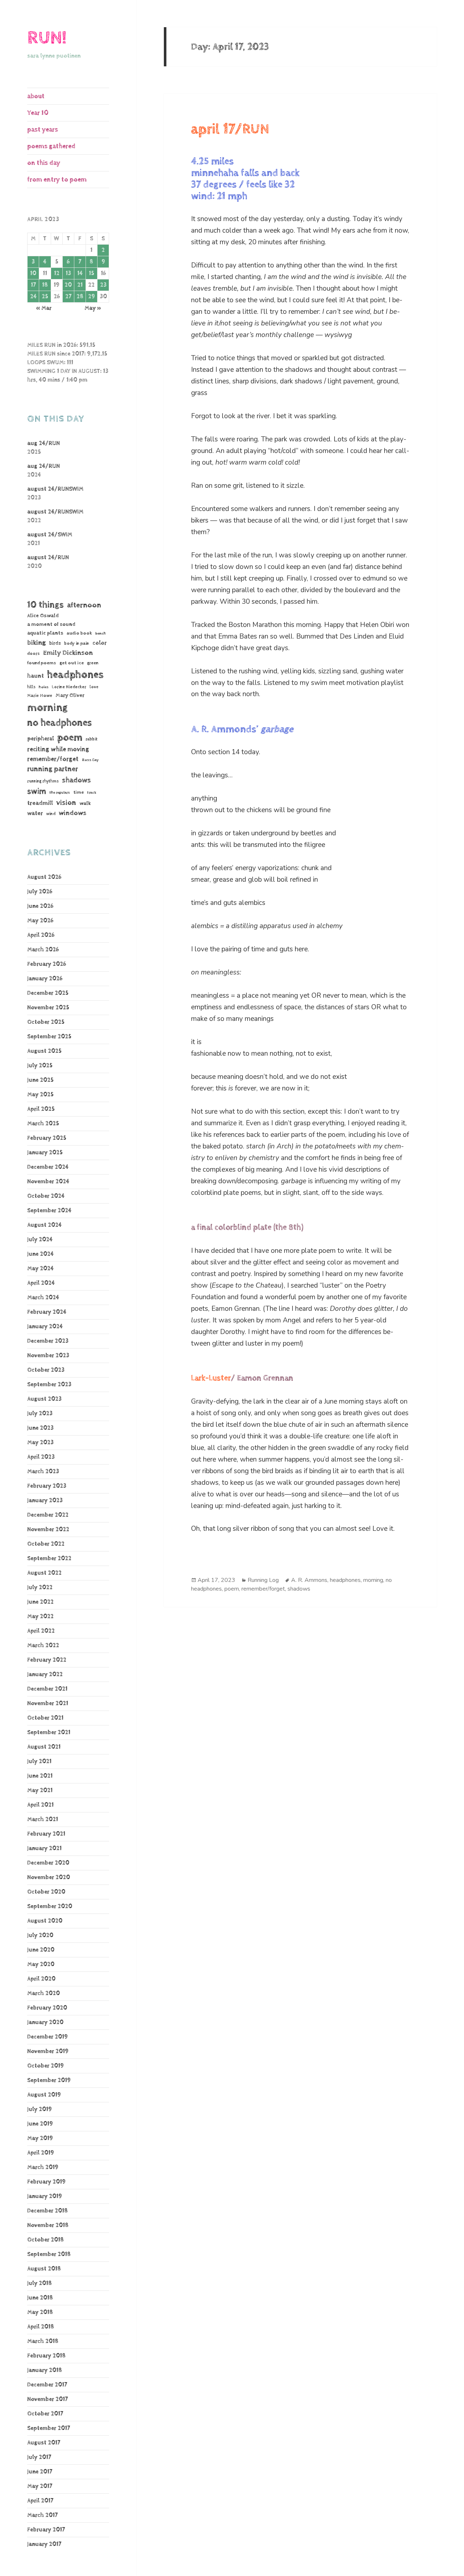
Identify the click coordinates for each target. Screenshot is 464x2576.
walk (85, 803)
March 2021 (43, 1819)
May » (93, 308)
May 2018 (40, 2312)
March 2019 (43, 2167)
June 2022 (40, 1602)
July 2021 (39, 1761)
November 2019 (48, 2051)
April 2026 (41, 935)
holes (44, 687)
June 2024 (40, 1254)
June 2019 (40, 2124)
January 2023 (45, 1501)
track (92, 793)
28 (80, 297)
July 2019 (40, 2109)
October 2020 (46, 1892)
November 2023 (48, 1356)
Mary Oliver (70, 695)
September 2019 (49, 2080)
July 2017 (39, 2457)
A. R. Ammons (309, 1580)
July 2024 (40, 1240)
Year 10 (38, 113)
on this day (44, 163)
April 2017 (40, 2501)
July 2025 (40, 1066)
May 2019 (40, 2138)
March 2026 (43, 950)
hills (31, 687)
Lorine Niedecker (69, 687)
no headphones (59, 723)
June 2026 (40, 906)
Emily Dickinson (68, 653)
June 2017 (40, 2472)
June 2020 (41, 1950)
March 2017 (42, 2515)
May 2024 (40, 1269)
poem (70, 738)
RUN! (47, 38)
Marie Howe (40, 696)
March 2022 (43, 1646)
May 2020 (41, 1964)
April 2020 (41, 1979)
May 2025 (40, 1095)
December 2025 (48, 993)
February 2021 (46, 1834)
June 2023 (40, 1428)
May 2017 (40, 2486)
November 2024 (48, 1182)
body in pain (77, 643)
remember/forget (53, 759)
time (78, 792)
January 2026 (45, 979)
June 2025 (40, 1080)
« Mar (44, 308)
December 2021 (47, 1689)
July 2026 (40, 892)
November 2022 (48, 1530)
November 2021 (48, 1704)
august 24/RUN (48, 558)
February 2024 (47, 1312)
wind (51, 814)
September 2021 (49, 1732)
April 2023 (41, 1457)
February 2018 (46, 2356)
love (94, 687)
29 (92, 297)
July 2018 (40, 2283)
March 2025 (43, 1124)
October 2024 (46, 1196)
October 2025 (46, 1022)
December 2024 (48, 1167)
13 (68, 273)
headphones (75, 675)
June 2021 (40, 1776)
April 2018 (41, 2327)
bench (101, 633)
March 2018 (43, 2341)
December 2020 (48, 1863)
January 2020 (45, 2022)
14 (80, 273)
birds (55, 643)
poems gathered (51, 146)
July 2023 (40, 1414)
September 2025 (49, 1037)
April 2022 (41, 1631)
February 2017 (46, 2530)
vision (66, 803)
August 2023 (44, 1399)
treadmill (40, 803)
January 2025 (45, 1153)
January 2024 (45, 1327)
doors (34, 654)
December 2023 (48, 1341)
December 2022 (48, 1515)
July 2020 (40, 1935)
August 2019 (44, 2095)
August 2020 (45, 1921)
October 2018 (45, 2240)
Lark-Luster (211, 1378)
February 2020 (47, 2008)
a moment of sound (51, 624)
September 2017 (49, 2428)
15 (92, 273)
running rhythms (43, 781)
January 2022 (45, 1675)
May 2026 (40, 921)
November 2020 (49, 1877)
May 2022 (40, 1617)
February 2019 (46, 2182)
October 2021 (45, 1718)
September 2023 (49, 1385)
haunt (36, 676)
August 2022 (44, 1573)
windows (72, 813)
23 (103, 285)
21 (80, 285)
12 (57, 273)
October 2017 (45, 2414)
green (93, 663)
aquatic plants (45, 633)
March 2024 (43, 1298)
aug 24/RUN (43, 443)
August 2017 (44, 2443)
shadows (76, 780)
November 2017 (47, 2399)
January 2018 (45, 2370)
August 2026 (44, 877)
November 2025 (48, 1008)
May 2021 (40, 1790)
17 (33, 285)
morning (47, 708)
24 (33, 297)
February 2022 (47, 1660)
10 (33, 273)
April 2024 (41, 1283)
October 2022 (46, 1544)
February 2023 (47, 1486)
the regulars (60, 793)
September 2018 (49, 2254)
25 (45, 297)
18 (45, 285)
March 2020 (43, 1993)
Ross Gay (90, 760)
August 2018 (44, 2269)
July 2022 (40, 1588)
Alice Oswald (43, 616)
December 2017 (47, 2385)
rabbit (92, 739)
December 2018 (47, 2211)
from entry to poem (57, 180)
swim (37, 792)
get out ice (72, 663)
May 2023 (40, 1443)
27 (68, 297)
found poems (42, 663)
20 (68, 285)
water (35, 813)
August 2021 (44, 1747)
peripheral (41, 739)
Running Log (263, 1580)
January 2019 (45, 2196)
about (36, 96)
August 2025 (44, 1051)
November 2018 (48, 2225)
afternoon (84, 605)
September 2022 (49, 1559)
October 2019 (45, 2066)
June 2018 (40, 2298)
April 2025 (41, 1109)
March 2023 (43, 1472)
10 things (45, 605)
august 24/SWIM (50, 535)
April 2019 (41, 2153)
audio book (79, 633)
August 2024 (44, 1225)
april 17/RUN (230, 129)
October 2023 (46, 1370)
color (100, 643)
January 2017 (44, 2544)
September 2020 (50, 1906)
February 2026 (47, 964)
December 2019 (47, 2037)
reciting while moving (58, 749)
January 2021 (44, 1848)
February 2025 (47, 1138)
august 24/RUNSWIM (55, 489)
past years (43, 130)
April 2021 (40, 1805)
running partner (53, 769)
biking (37, 643)
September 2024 (49, 1211)
